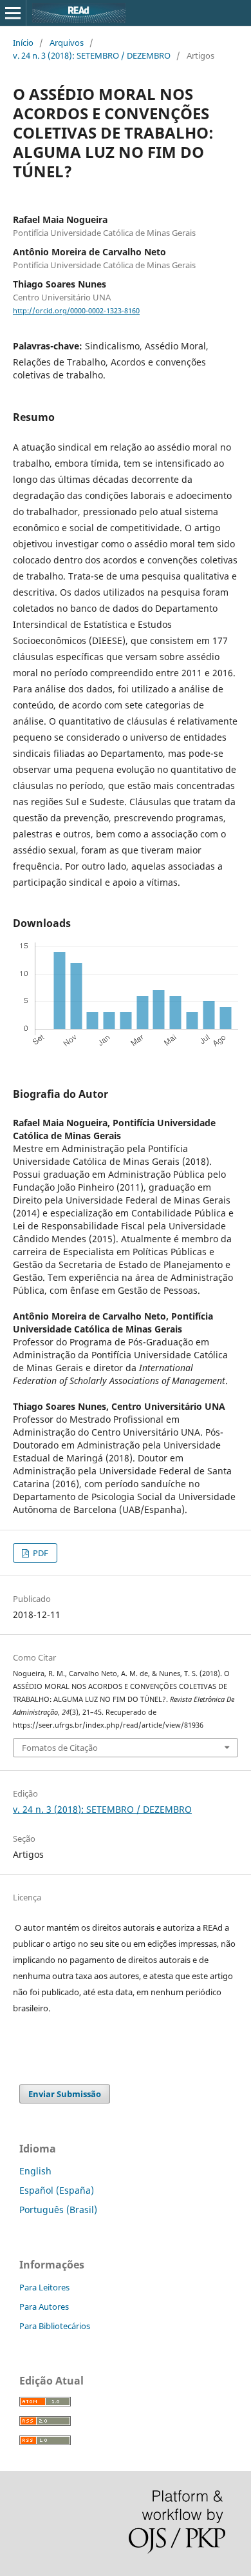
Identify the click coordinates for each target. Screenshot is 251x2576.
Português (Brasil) (58, 2210)
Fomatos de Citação (60, 1748)
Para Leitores (44, 2287)
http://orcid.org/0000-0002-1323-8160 (76, 311)
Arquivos (67, 43)
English (35, 2171)
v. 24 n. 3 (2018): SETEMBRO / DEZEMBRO (92, 55)
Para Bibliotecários (55, 2326)
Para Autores (44, 2307)
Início (23, 43)
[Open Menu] (13, 13)
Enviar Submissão (65, 2094)
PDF (40, 1553)
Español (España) (57, 2190)
